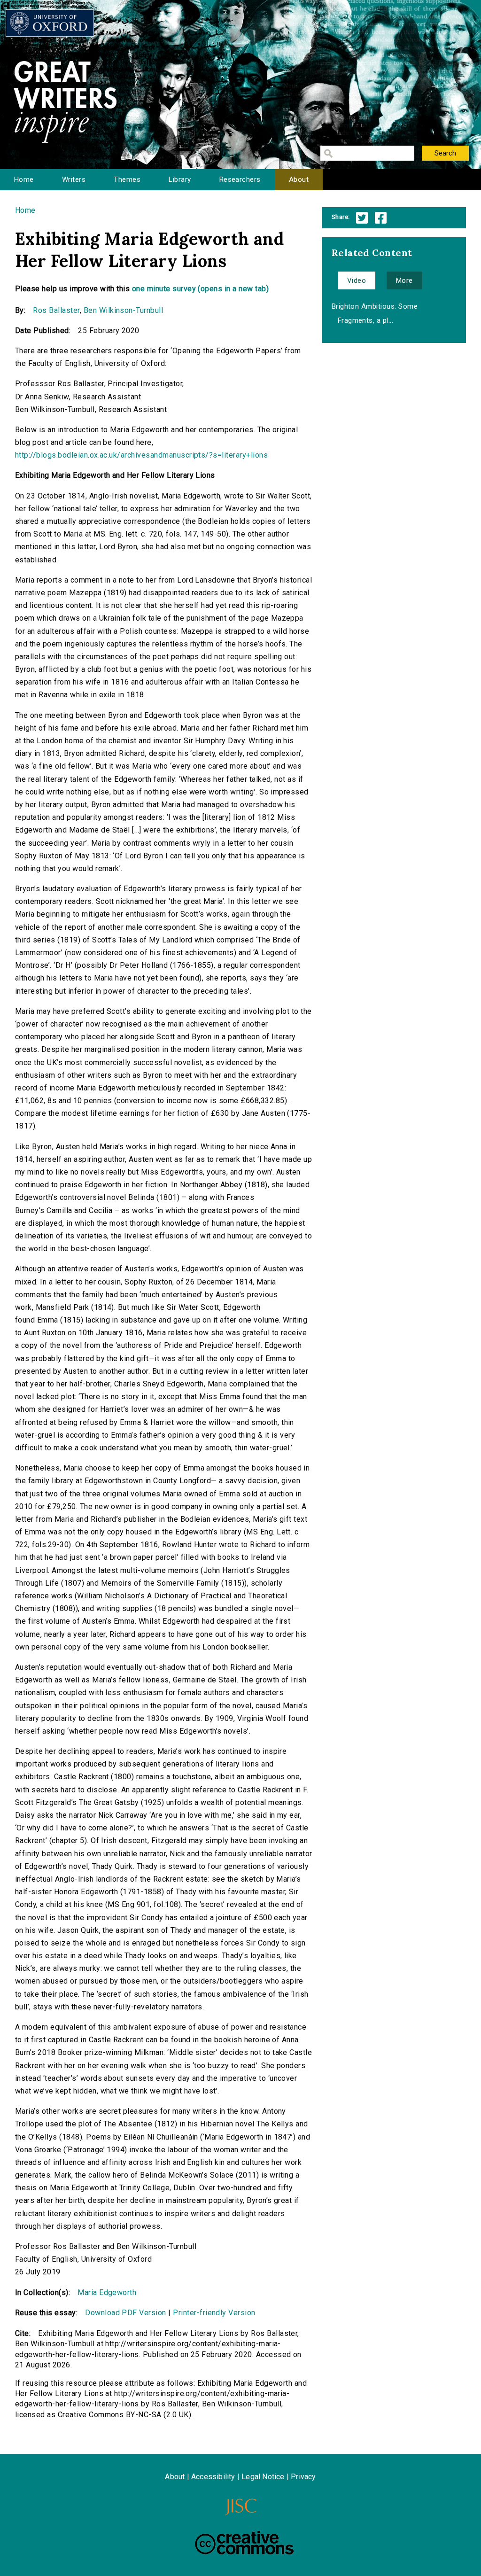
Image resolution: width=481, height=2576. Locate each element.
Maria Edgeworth (107, 2292)
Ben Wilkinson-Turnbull (124, 310)
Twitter (362, 218)
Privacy (303, 2477)
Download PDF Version (126, 2313)
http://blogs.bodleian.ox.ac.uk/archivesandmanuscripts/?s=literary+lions (141, 455)
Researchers (240, 179)
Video (357, 280)
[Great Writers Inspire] (50, 23)
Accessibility (213, 2477)
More (404, 280)
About (299, 179)
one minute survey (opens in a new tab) (200, 289)
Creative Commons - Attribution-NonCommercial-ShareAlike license (244, 2543)
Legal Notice (263, 2477)
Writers (74, 179)
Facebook (381, 218)
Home (24, 179)
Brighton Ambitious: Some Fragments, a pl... (375, 313)
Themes (127, 179)
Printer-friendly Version (214, 2313)
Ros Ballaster (56, 310)
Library (180, 179)
